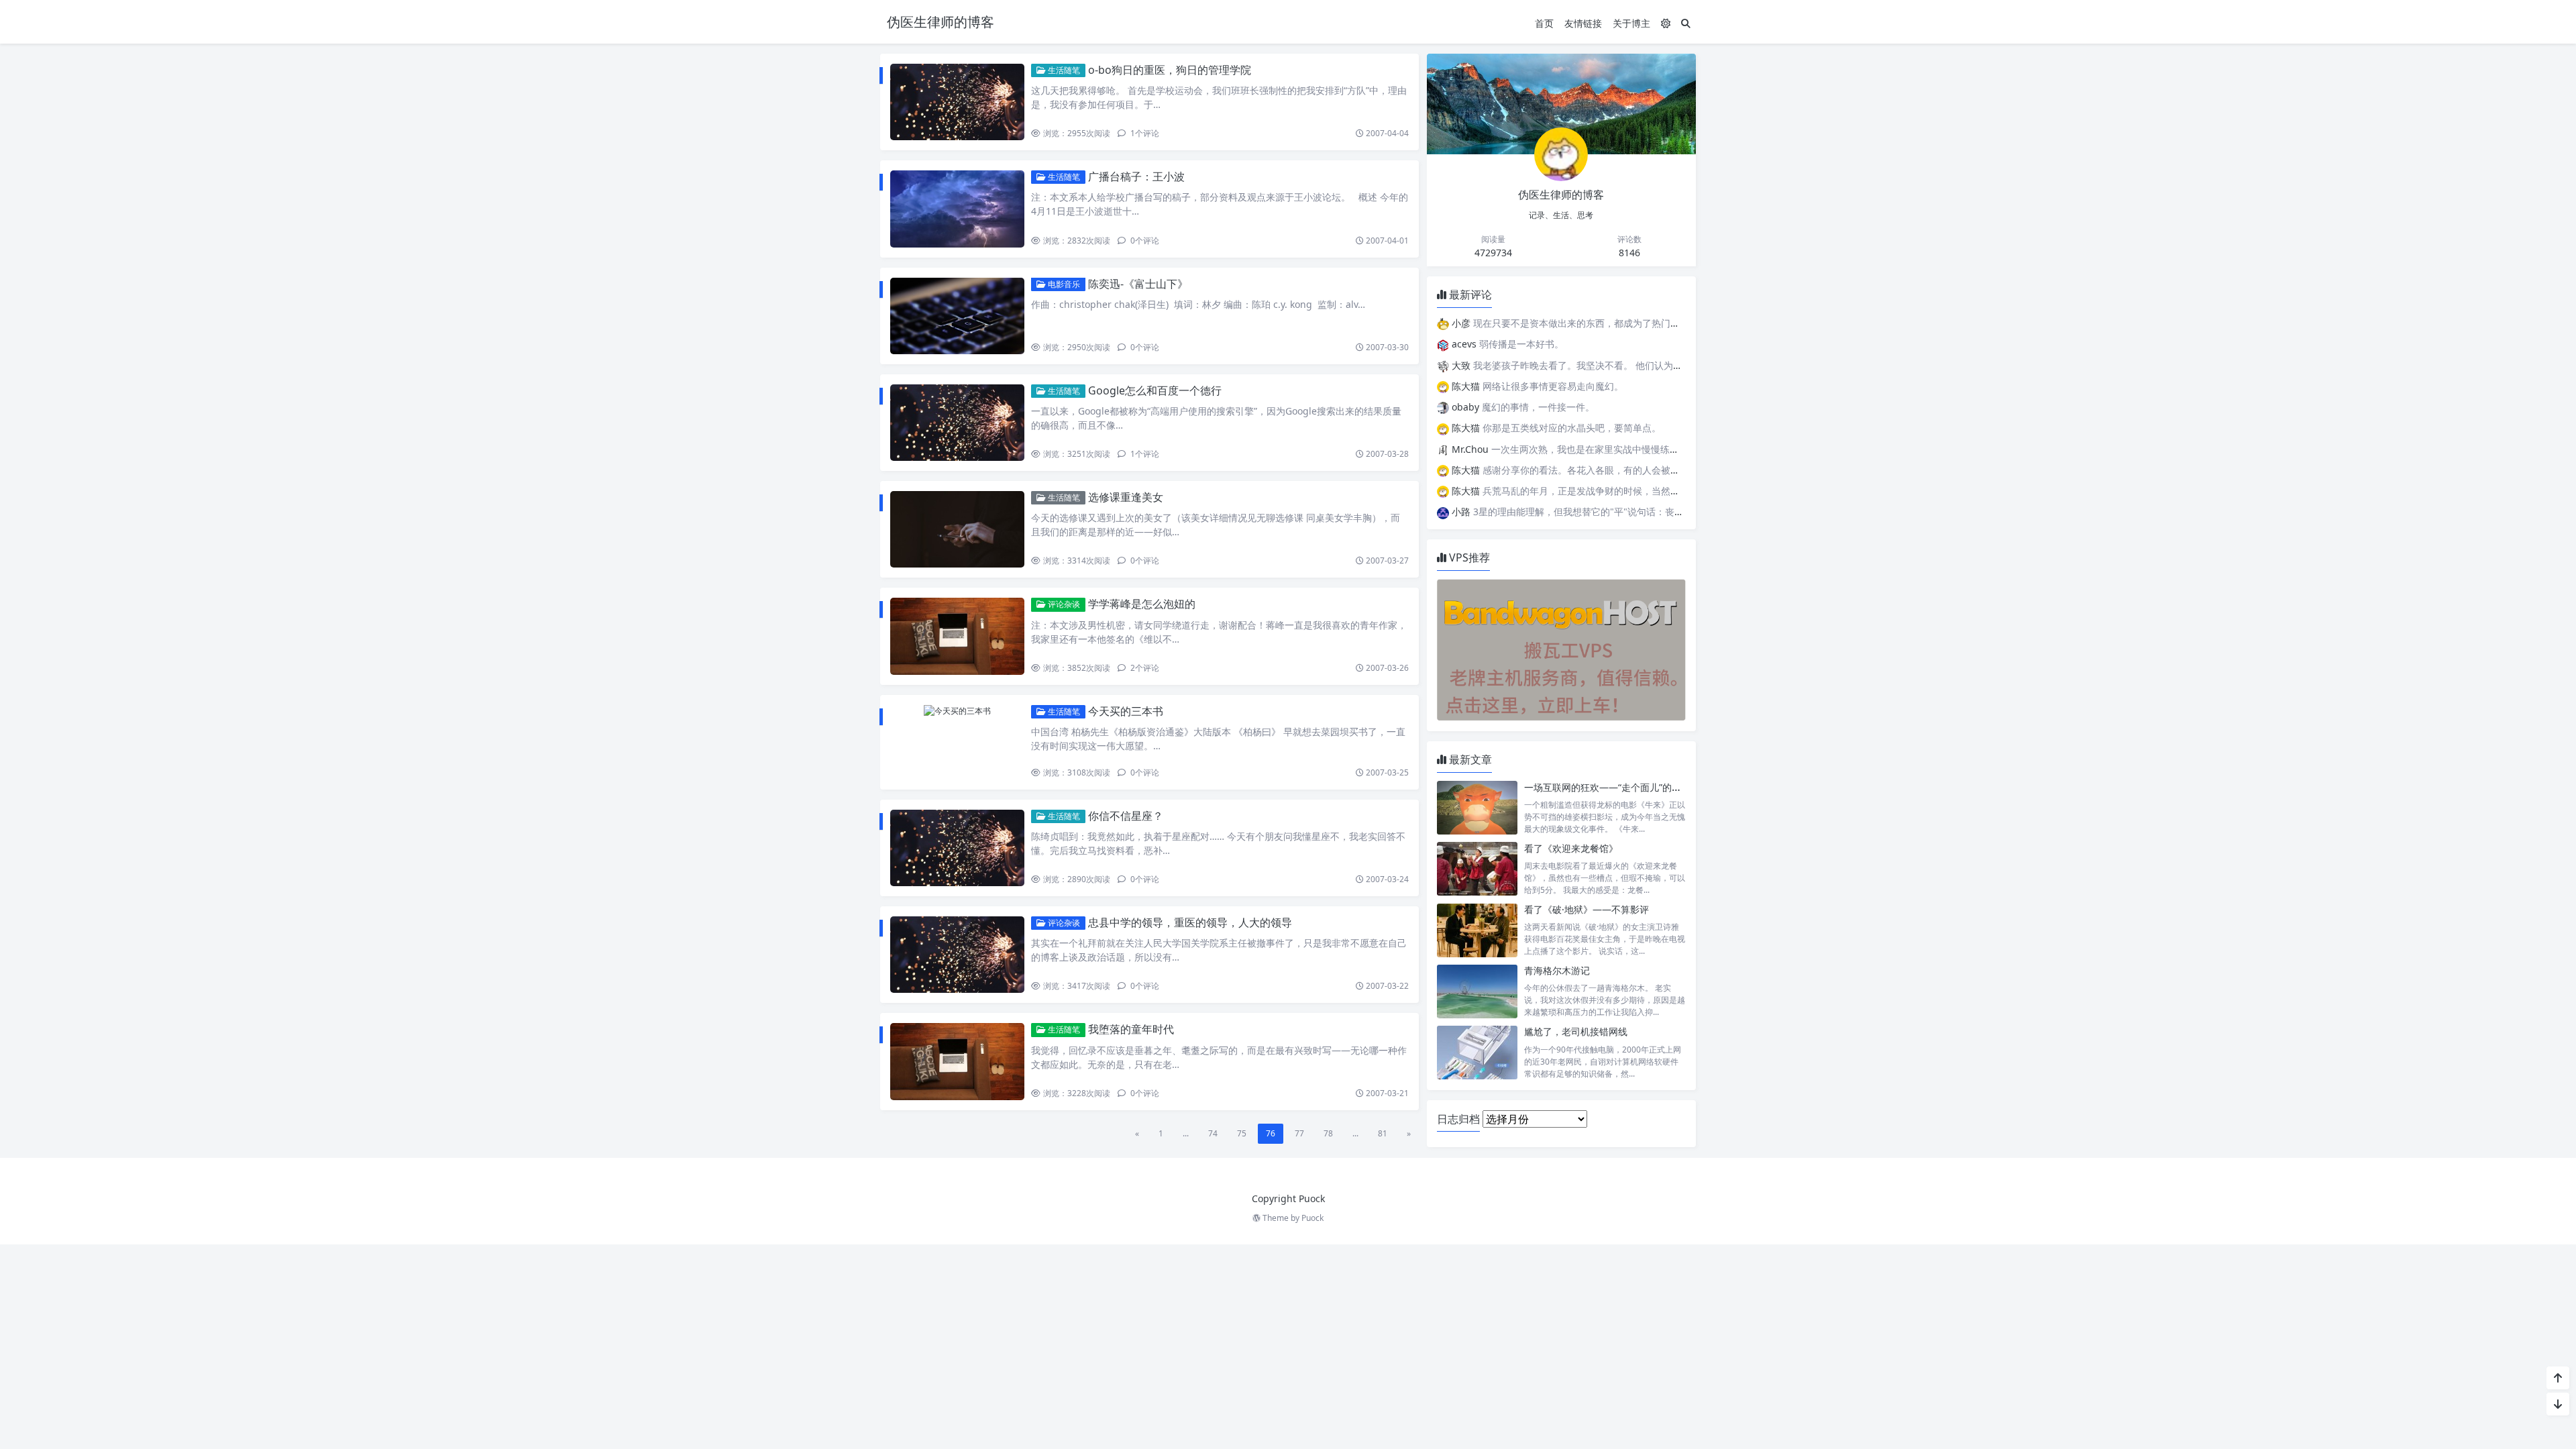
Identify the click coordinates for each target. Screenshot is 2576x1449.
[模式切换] (1666, 23)
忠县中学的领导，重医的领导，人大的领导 (1190, 922)
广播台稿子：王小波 (1136, 176)
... (1186, 1133)
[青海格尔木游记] (1477, 991)
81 (1383, 1133)
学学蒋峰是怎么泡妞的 (1142, 604)
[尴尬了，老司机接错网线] (1477, 1052)
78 (1328, 1133)
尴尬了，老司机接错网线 (1576, 1031)
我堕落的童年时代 (1131, 1029)
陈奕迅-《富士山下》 (1138, 284)
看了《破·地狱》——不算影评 (1587, 909)
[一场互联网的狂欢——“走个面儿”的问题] (1477, 808)
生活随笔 (1063, 70)
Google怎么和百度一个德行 (1155, 390)
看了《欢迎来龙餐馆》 (1571, 848)
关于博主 (1631, 23)
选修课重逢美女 (1126, 497)
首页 (1544, 23)
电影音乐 (1063, 284)
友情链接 (1583, 23)
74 (1213, 1133)
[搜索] (1686, 23)
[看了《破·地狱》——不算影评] (1477, 930)
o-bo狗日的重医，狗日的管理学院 (1170, 70)
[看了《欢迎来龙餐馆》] (1477, 869)
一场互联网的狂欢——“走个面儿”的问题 (1607, 787)
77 (1299, 1133)
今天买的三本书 (1126, 711)
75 (1242, 1133)
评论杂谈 (1063, 604)
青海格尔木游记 (1557, 970)
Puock (1312, 1218)
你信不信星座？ (1126, 816)
